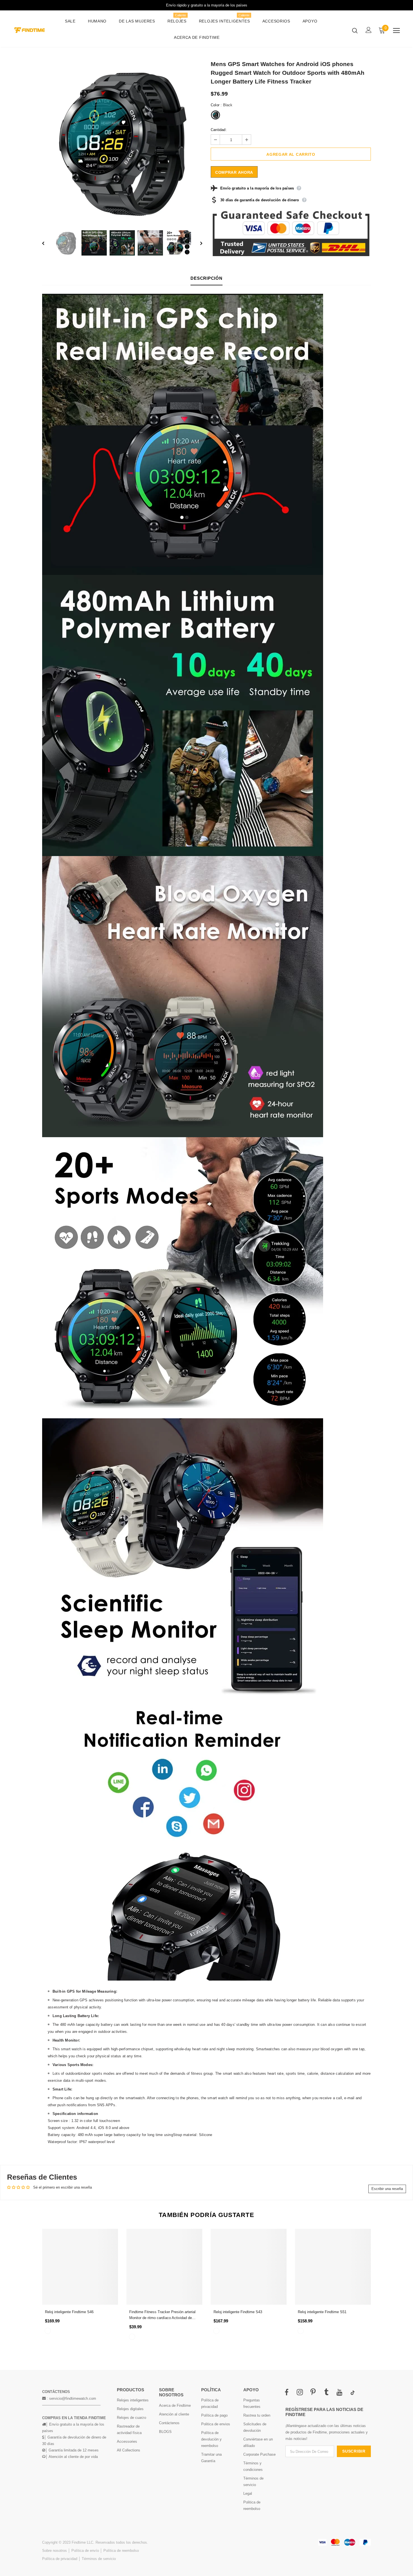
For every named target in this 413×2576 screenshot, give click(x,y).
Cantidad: (219, 130)
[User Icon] (369, 30)
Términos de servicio (99, 2559)
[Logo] (29, 30)
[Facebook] (287, 2393)
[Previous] (47, 243)
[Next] (197, 243)
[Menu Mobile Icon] (396, 31)
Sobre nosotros (55, 2551)
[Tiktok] (353, 2393)
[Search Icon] (355, 30)
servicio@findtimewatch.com (73, 2398)
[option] (122, 142)
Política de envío (85, 2551)
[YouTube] (339, 2393)
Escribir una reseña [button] (387, 2189)
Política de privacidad (60, 2559)
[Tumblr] (326, 2393)
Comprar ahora (234, 172)
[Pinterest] (313, 2393)
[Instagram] (300, 2393)
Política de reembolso (121, 2551)
